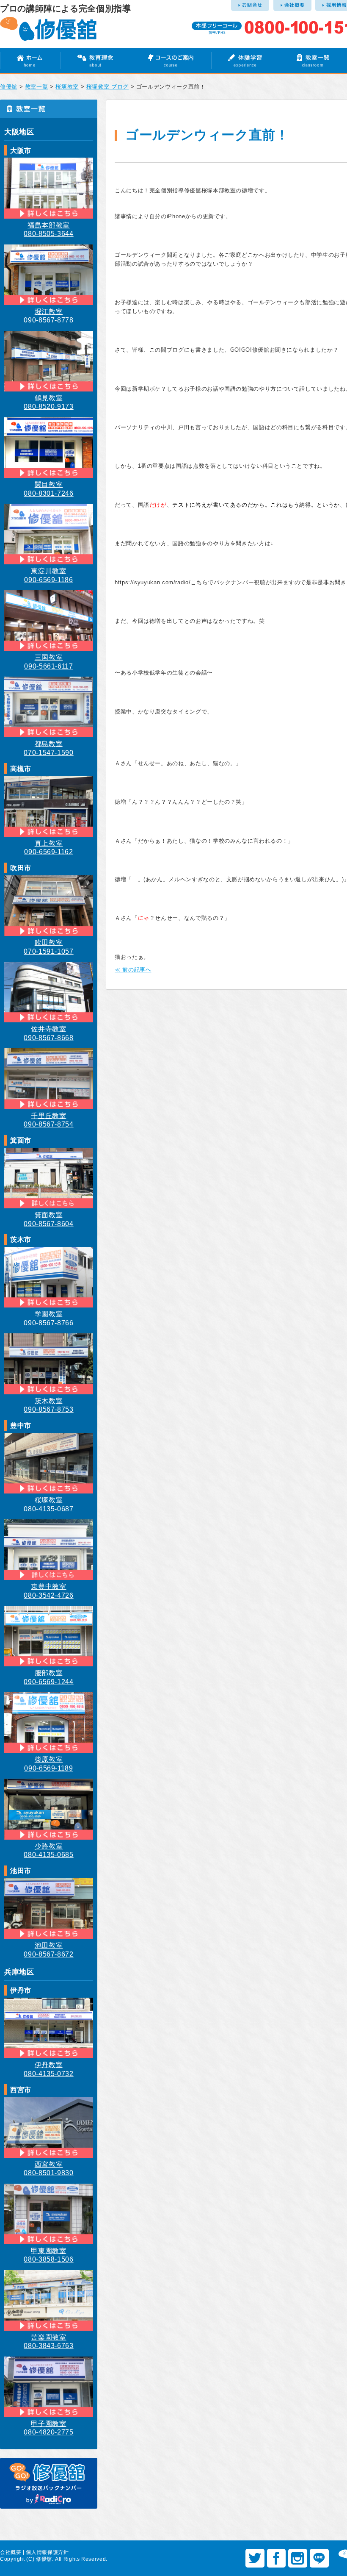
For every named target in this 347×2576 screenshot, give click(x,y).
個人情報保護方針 (47, 2552)
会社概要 (11, 2552)
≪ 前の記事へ (133, 970)
